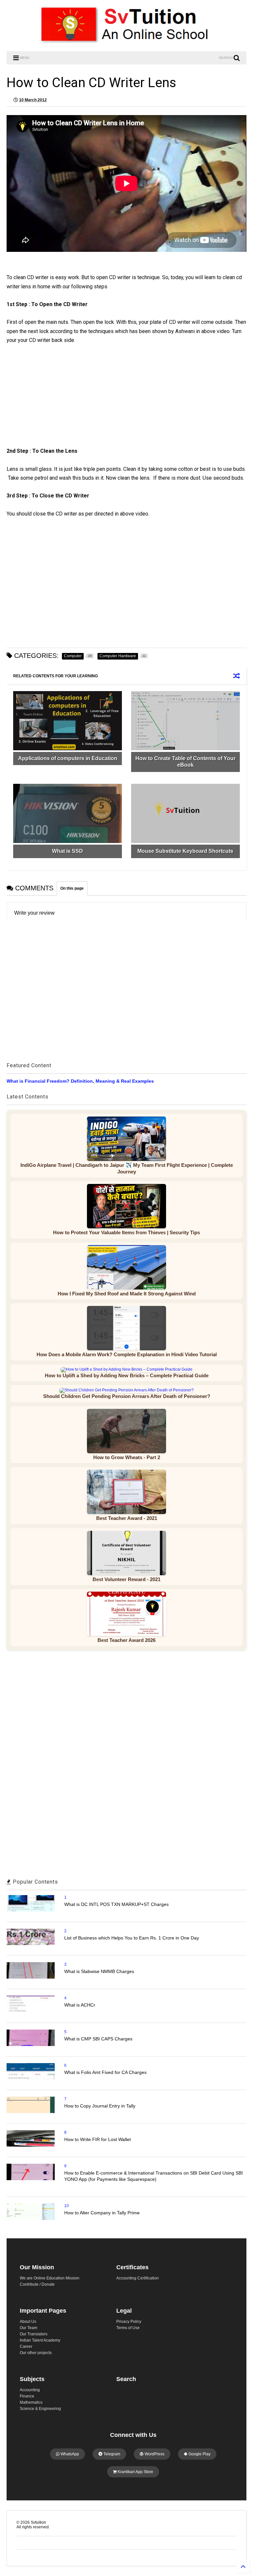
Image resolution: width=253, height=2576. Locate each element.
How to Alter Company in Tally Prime (102, 2213)
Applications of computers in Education (68, 758)
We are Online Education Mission (50, 2278)
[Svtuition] (126, 43)
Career (26, 2347)
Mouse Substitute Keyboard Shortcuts (185, 851)
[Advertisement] (64, 401)
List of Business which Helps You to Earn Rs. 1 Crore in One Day (132, 1938)
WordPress (154, 2454)
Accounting (30, 2390)
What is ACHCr (80, 2005)
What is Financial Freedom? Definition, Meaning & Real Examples (80, 1081)
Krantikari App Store (135, 2472)
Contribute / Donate (37, 2284)
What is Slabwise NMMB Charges (99, 1971)
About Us (28, 2322)
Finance (27, 2396)
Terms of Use (128, 2328)
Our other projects (36, 2353)
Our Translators (34, 2334)
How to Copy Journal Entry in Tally (100, 2106)
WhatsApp (69, 2454)
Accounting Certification (138, 2278)
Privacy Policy (129, 2322)
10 (67, 2206)
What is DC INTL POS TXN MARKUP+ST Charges (116, 1904)
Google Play (199, 2454)
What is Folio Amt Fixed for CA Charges (105, 2072)
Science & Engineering (40, 2409)
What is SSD (68, 851)
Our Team (28, 2328)
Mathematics (31, 2402)
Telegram (111, 2454)
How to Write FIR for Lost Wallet (98, 2139)
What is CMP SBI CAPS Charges (98, 2039)
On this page (72, 888)
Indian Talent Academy (40, 2340)
